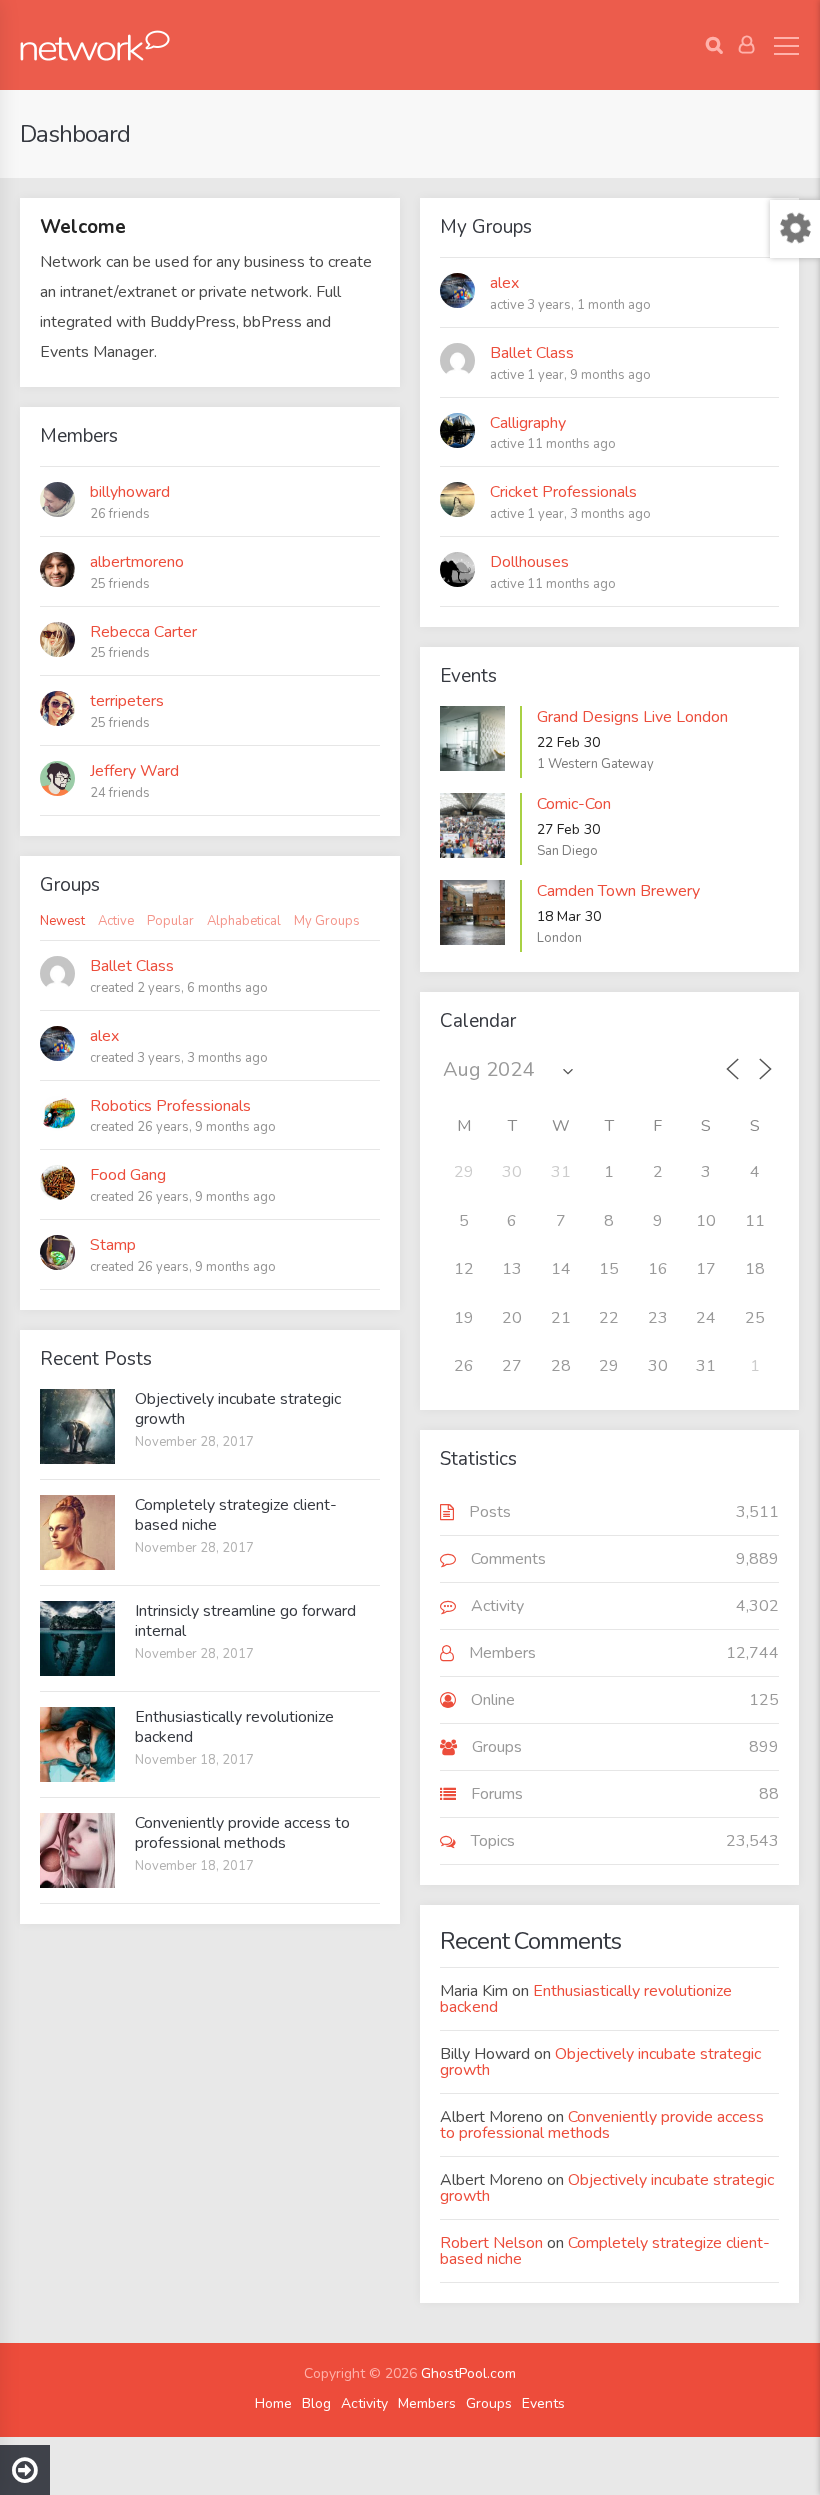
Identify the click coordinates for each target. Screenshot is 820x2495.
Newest (62, 921)
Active (116, 921)
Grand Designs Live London (632, 717)
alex (504, 283)
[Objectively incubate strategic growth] (77, 1426)
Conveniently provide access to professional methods (242, 1833)
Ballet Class (532, 353)
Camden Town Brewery (618, 891)
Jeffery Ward (134, 771)
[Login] (746, 45)
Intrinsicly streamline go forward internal (245, 1621)
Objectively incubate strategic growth (238, 1409)
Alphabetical (244, 921)
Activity (364, 2404)
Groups (489, 2404)
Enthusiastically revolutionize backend (234, 1727)
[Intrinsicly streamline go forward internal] (77, 1638)
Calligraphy (528, 423)
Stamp (113, 1245)
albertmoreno (137, 562)
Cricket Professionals (563, 492)
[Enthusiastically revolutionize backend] (77, 1744)
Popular (170, 921)
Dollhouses (529, 562)
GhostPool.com (468, 2373)
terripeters (127, 701)
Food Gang (128, 1175)
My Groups (327, 921)
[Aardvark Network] (95, 45)
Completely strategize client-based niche (236, 1515)
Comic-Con (574, 804)
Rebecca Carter (143, 632)
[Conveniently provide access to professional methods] (77, 1850)
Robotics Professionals (170, 1106)
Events (543, 2404)
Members (427, 2404)
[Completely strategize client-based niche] (77, 1532)
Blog (316, 2404)
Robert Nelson (491, 2243)
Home (273, 2404)
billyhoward (130, 492)
